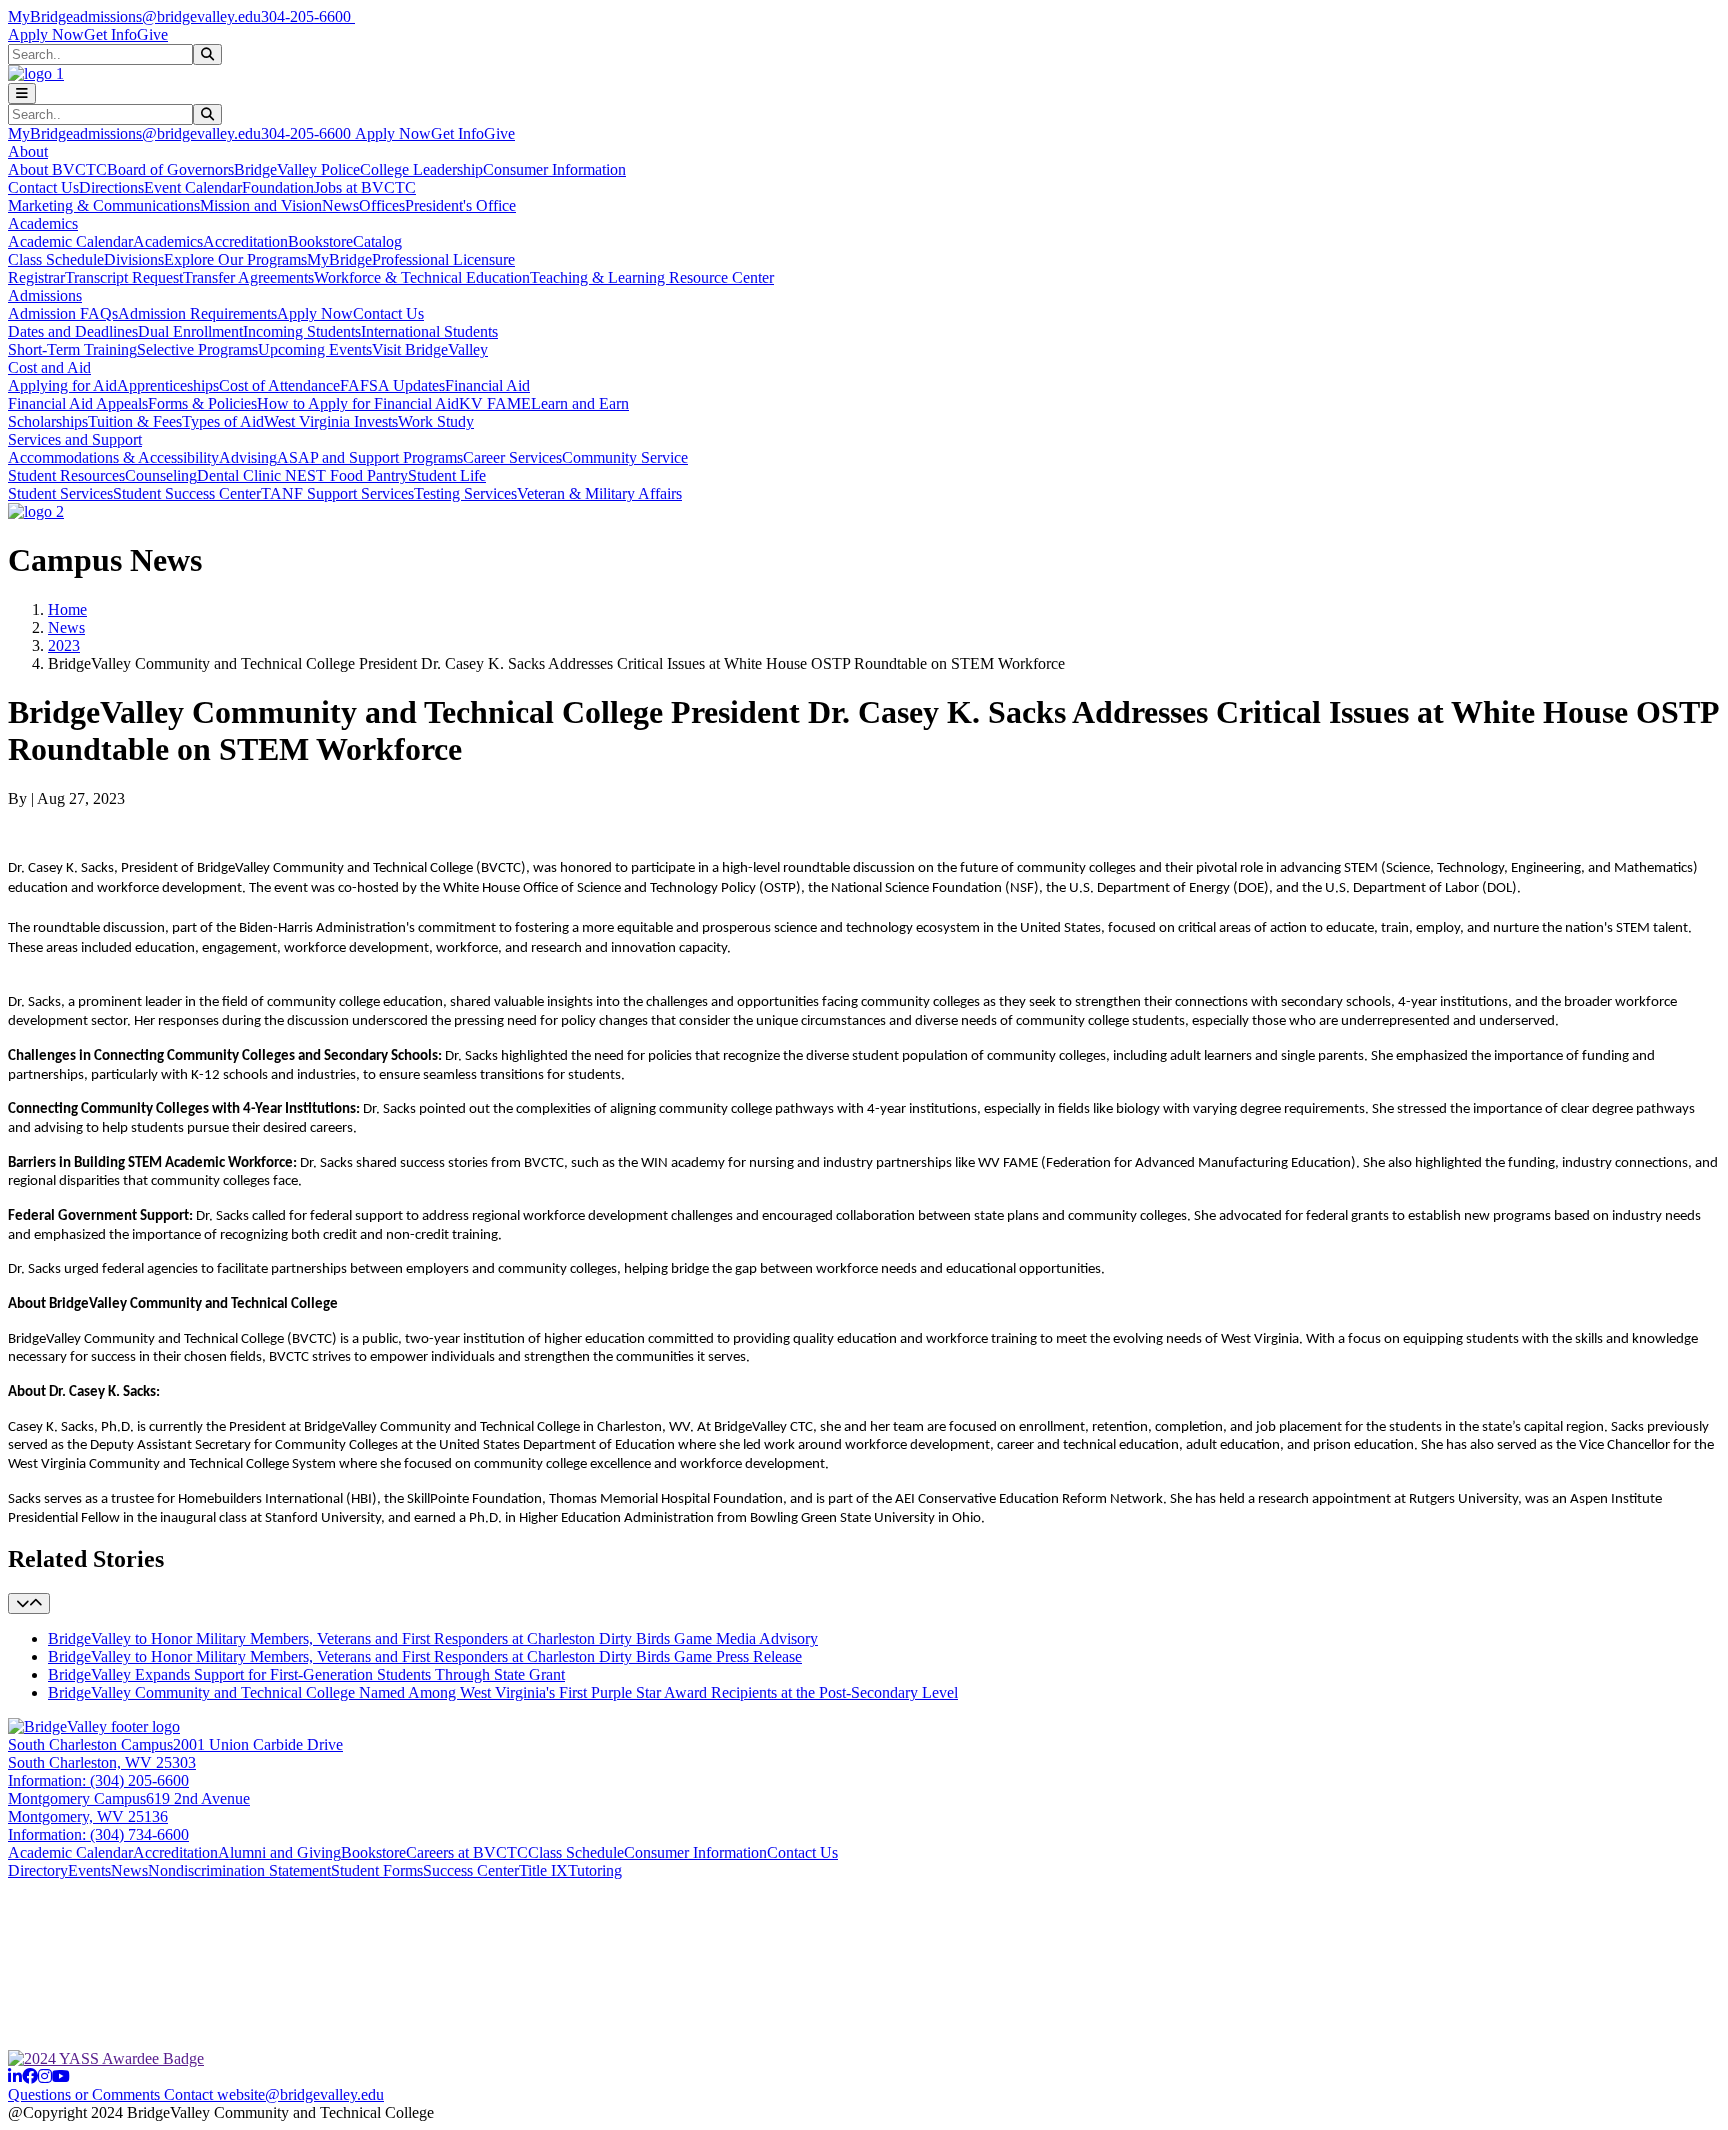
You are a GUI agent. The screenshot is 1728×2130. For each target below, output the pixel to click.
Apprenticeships (168, 385)
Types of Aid (223, 421)
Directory (38, 1870)
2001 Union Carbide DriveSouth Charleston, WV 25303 (175, 1753)
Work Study (436, 421)
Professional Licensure (443, 259)
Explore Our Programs (235, 259)
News (340, 205)
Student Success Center (187, 493)
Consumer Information (554, 169)
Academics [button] (43, 223)
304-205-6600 (308, 16)
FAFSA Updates (392, 385)
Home (67, 609)
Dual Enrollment (190, 331)
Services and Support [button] (75, 439)
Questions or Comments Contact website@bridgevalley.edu (196, 2094)
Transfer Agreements (248, 277)
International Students (429, 331)
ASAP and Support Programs (370, 457)
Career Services (512, 457)
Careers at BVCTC (467, 1852)
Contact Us (43, 187)
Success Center (471, 1870)
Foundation (278, 187)
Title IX (543, 1870)
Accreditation (245, 241)
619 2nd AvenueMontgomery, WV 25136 (129, 1807)
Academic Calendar (70, 241)
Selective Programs (197, 349)
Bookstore (320, 241)
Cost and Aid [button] (49, 367)
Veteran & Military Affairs (599, 493)
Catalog (377, 241)
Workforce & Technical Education (422, 277)
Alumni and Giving (279, 1852)
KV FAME (495, 403)
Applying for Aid (62, 385)
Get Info (110, 34)
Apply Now (46, 34)
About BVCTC (57, 169)
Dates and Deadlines (73, 331)
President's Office (460, 205)
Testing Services (465, 493)
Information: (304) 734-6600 (98, 1834)
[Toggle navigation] (22, 93)
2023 (64, 645)
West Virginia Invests (331, 421)
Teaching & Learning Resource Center (652, 277)
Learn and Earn (580, 403)
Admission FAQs (63, 313)
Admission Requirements (197, 313)
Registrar (36, 277)
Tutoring (595, 1870)
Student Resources (66, 475)
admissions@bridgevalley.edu (167, 16)
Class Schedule (56, 259)
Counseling (161, 475)
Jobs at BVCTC (365, 187)
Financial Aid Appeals (78, 403)
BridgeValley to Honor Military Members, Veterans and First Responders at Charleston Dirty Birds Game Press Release (425, 1656)
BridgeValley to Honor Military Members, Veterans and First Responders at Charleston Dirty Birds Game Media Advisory (433, 1638)
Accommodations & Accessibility (113, 457)
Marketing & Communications (104, 205)
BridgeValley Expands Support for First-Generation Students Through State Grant (306, 1674)
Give (152, 34)
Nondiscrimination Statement (239, 1870)
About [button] (28, 151)
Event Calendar (193, 187)
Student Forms (377, 1870)
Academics (168, 241)
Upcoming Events (315, 349)
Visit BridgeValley (430, 349)
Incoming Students (302, 331)
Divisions (134, 259)
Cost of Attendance (279, 385)
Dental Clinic (241, 475)
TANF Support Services (337, 493)
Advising (248, 457)
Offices (382, 205)
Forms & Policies (202, 403)
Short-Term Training (72, 349)
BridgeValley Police (297, 169)
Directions (111, 187)
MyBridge (40, 16)
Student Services (60, 493)
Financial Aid (487, 385)
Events (89, 1870)
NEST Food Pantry (346, 475)
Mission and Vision (261, 205)
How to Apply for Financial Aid (358, 403)
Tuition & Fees (135, 421)
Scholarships (48, 421)
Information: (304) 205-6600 (98, 1780)
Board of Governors (170, 169)
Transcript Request (124, 277)
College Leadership (421, 169)
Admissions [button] (45, 295)
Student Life (447, 475)
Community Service (625, 457)
